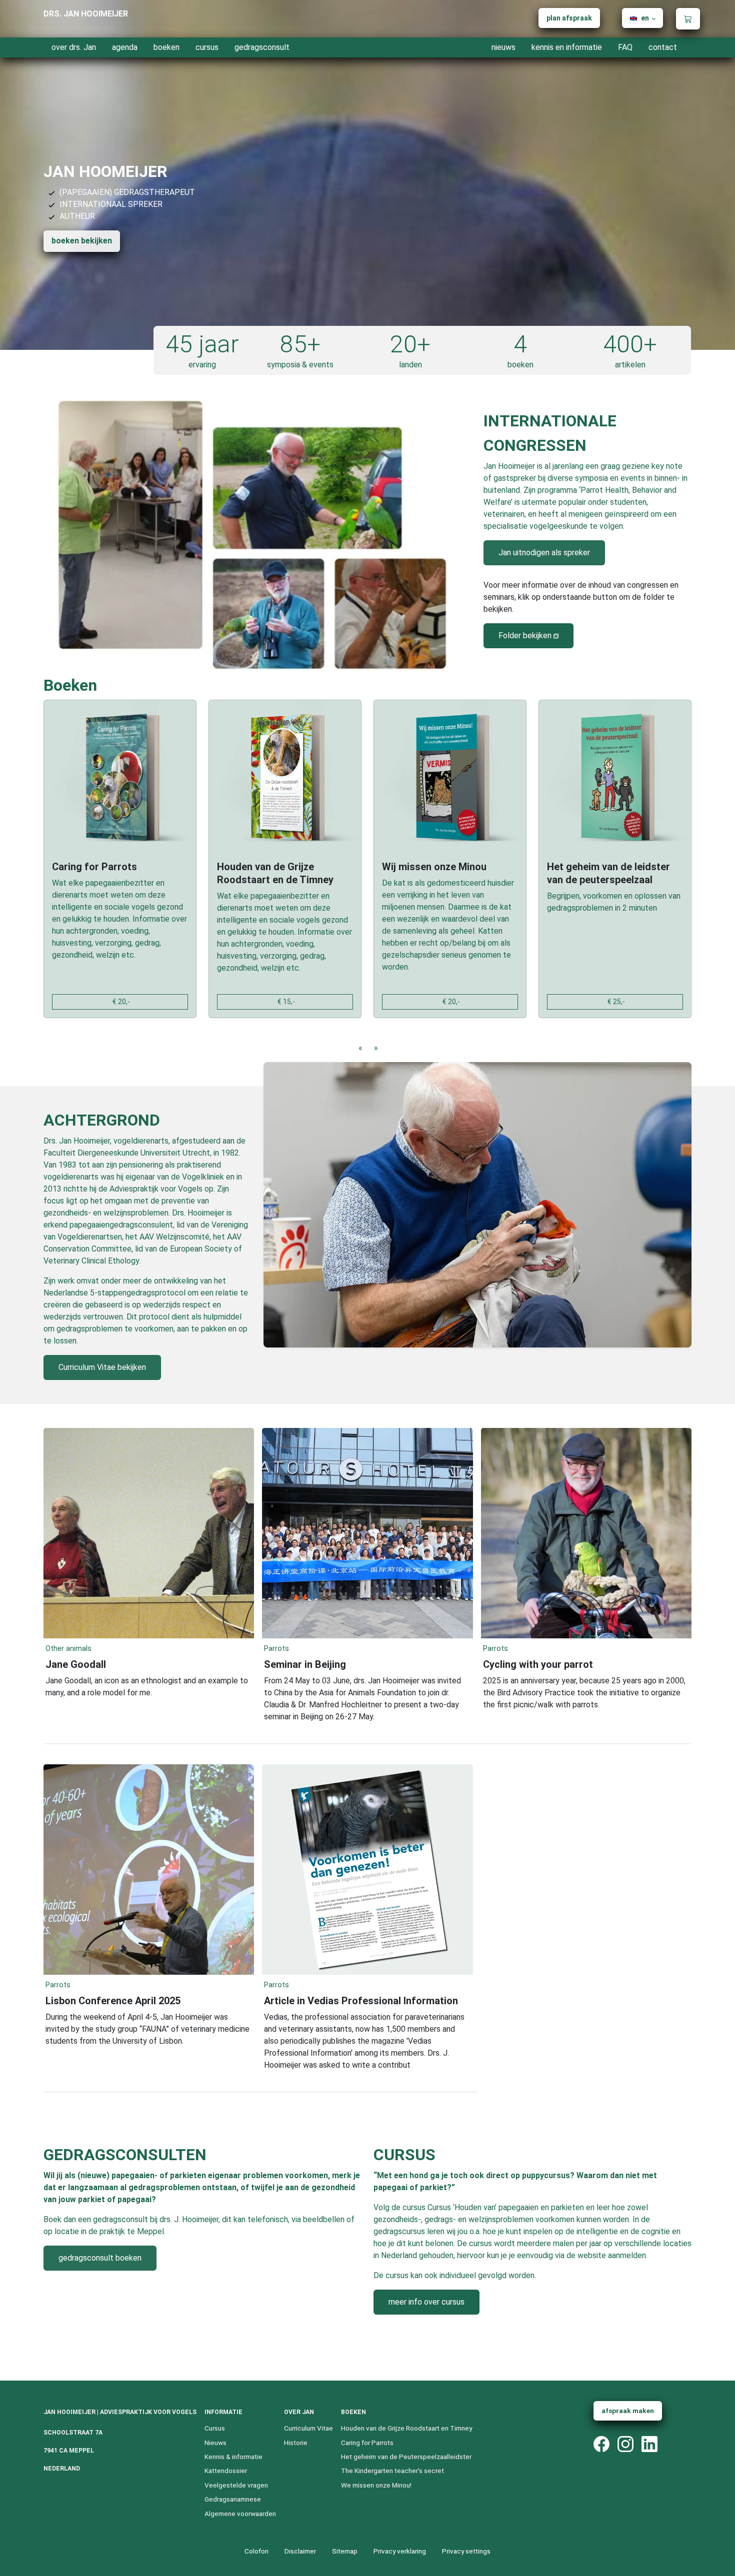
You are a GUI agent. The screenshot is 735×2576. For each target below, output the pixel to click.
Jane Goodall (76, 1664)
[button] (642, 18)
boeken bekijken (82, 241)
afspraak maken (628, 2411)
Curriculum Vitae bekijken (102, 1367)
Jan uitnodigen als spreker (544, 553)
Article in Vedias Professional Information (361, 2001)
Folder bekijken (525, 636)
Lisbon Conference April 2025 (113, 2001)
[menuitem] (569, 18)
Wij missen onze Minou (434, 867)
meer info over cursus (426, 2302)
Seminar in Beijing (305, 1664)
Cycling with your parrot (538, 1664)
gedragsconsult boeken (100, 2258)
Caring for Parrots (94, 867)
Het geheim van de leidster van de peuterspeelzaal (608, 873)
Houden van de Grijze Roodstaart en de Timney (275, 873)
